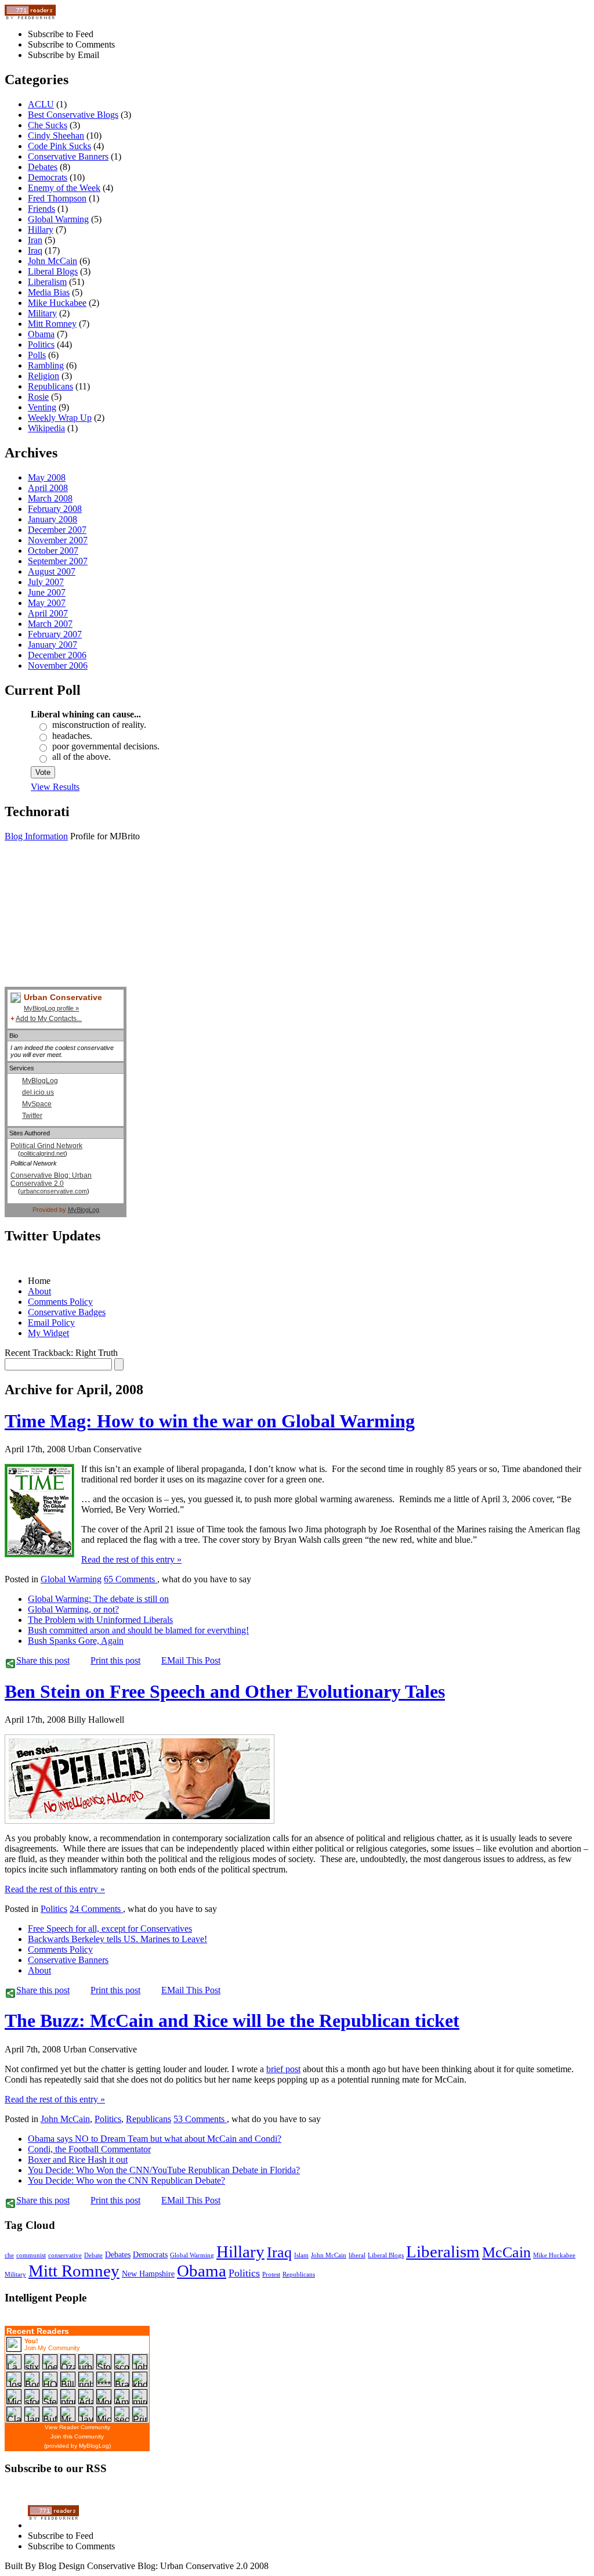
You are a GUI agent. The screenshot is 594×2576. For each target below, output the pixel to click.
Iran (35, 240)
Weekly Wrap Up (60, 418)
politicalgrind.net (43, 1153)
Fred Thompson (57, 198)
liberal (357, 2255)
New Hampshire (148, 2274)
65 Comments (131, 1579)
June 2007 (47, 592)
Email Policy (51, 1323)
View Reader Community (77, 2427)
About (39, 1291)
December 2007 (57, 530)
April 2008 (48, 488)
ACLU (41, 104)
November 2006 (58, 665)
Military (42, 313)
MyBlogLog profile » (51, 1008)
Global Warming (58, 219)
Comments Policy (60, 1302)
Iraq (35, 250)
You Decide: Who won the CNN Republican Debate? (126, 2180)
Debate (93, 2255)
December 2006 (57, 655)
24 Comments (96, 1909)
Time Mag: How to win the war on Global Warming (210, 1421)
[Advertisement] (63, 929)
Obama (41, 334)
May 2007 (47, 603)
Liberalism (47, 282)
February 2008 (55, 509)
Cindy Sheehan (56, 136)
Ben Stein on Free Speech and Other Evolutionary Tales (225, 1691)
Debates (43, 167)
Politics (41, 344)
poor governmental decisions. (106, 746)
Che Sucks (48, 125)
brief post (283, 2069)
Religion (44, 376)
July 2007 (46, 582)
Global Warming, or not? (73, 1609)
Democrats (48, 177)
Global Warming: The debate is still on (98, 1599)
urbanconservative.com (54, 1191)
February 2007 (55, 634)
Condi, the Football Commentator (89, 2149)
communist (31, 2255)
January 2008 (52, 519)
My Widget (48, 1333)
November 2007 (58, 540)
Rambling (46, 365)
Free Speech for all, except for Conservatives (110, 1929)
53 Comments (200, 2119)
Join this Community (77, 2436)
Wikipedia (46, 428)
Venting (42, 407)
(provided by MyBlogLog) (77, 2446)
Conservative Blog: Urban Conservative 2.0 (51, 1179)
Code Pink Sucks (59, 146)
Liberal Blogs (53, 271)
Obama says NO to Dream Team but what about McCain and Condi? (155, 2139)
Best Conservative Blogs (73, 115)
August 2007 (52, 571)
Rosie (38, 397)
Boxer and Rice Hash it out (78, 2160)
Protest (271, 2274)
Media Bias (49, 292)
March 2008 (50, 498)
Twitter (32, 1116)
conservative (65, 2255)
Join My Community (52, 2348)
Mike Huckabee (57, 303)
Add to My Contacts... (49, 1019)
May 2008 (47, 477)
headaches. (72, 736)
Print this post (115, 1660)
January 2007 (52, 645)
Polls (37, 355)
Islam (301, 2255)
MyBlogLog (40, 1081)
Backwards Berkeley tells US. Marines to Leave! (117, 1939)
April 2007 (48, 613)
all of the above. (82, 757)
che (9, 2255)
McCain (506, 2252)
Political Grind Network (46, 1146)
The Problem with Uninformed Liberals (100, 1620)
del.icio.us (38, 1092)
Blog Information (36, 836)
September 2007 (58, 561)
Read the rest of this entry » (131, 1559)
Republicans (50, 386)
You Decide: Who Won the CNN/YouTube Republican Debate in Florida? (164, 2170)
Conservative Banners (68, 156)
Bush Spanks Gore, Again (76, 1641)
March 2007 (50, 624)
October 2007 (53, 551)
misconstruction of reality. (99, 725)
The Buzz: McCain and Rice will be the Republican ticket (232, 2021)
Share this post (43, 1660)
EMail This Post (191, 1660)
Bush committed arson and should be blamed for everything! (138, 1630)
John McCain (52, 261)
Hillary (41, 230)
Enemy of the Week (64, 188)
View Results (55, 787)
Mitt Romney (52, 324)
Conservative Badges (67, 1312)
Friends (41, 209)
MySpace (37, 1104)
